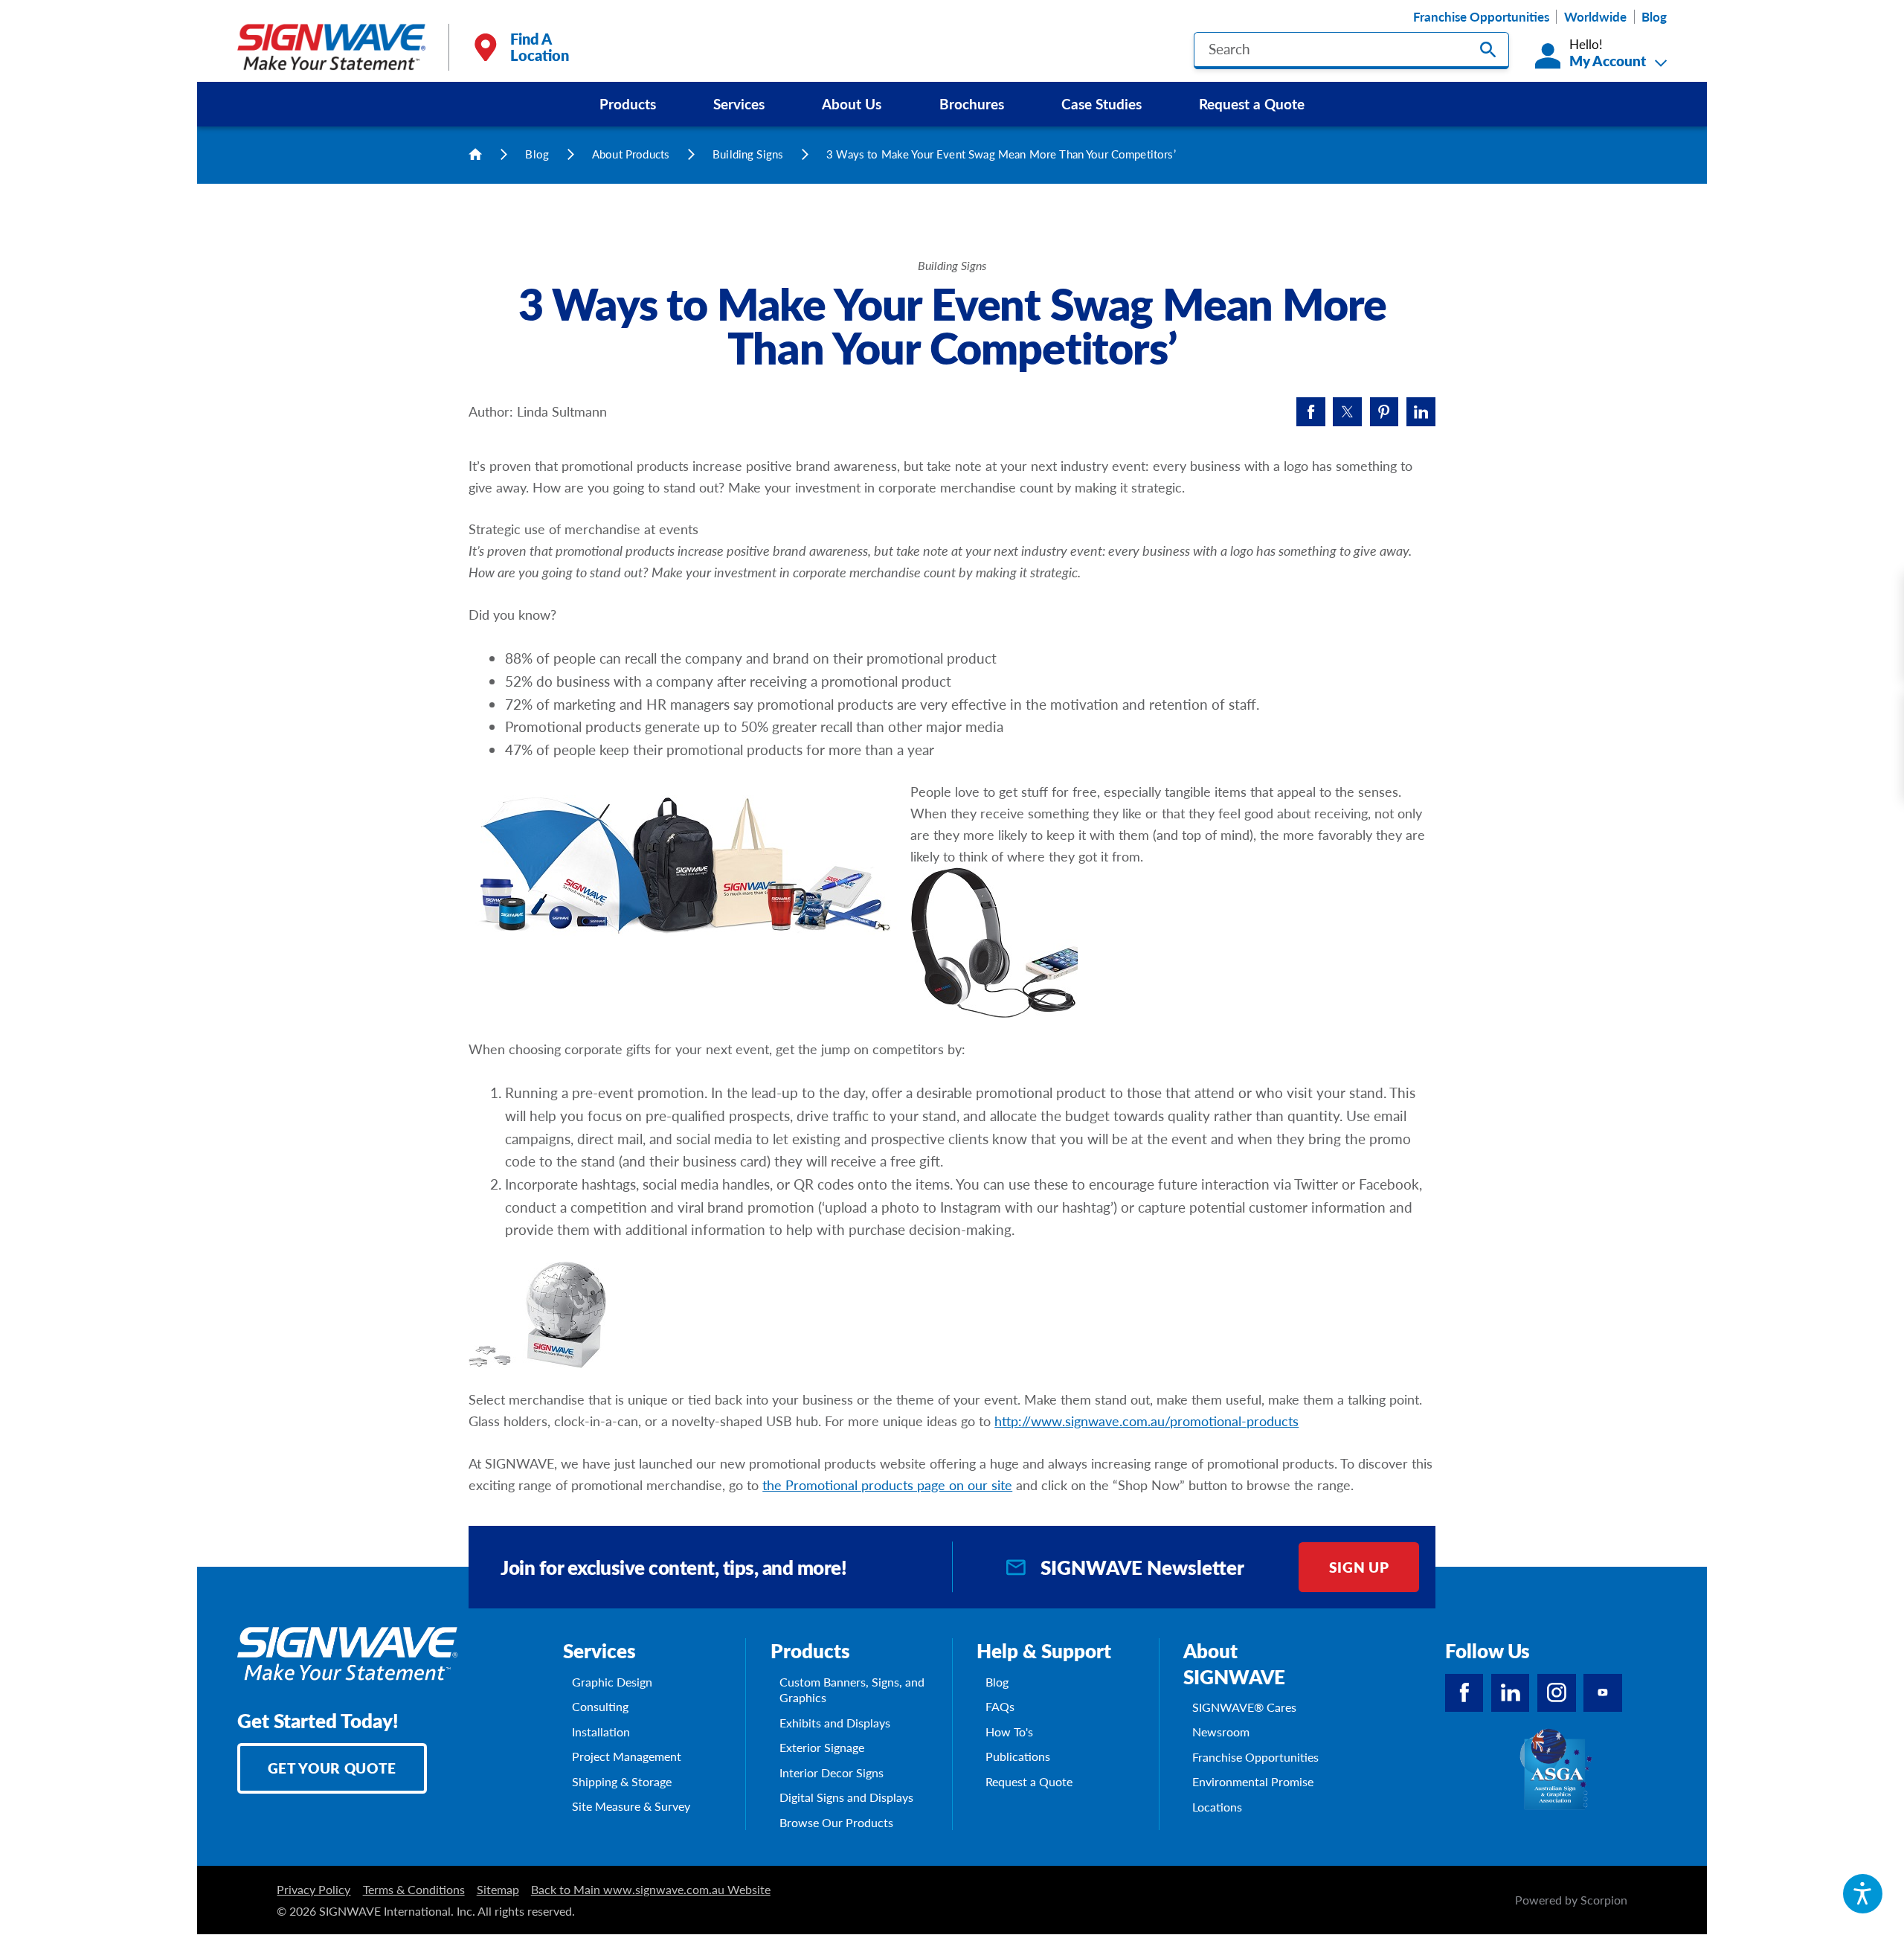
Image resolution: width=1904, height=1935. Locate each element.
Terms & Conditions (414, 1889)
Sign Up (1359, 1567)
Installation (601, 1732)
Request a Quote (1252, 103)
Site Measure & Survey (631, 1806)
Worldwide (1595, 17)
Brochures (972, 103)
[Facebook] (1464, 1693)
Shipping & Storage (622, 1781)
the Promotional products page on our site (887, 1485)
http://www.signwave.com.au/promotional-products (1146, 1421)
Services (739, 103)
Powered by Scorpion (1571, 1900)
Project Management (627, 1756)
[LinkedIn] (1511, 1693)
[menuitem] (627, 104)
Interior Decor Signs (832, 1772)
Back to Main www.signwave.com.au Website (651, 1889)
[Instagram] (1557, 1693)
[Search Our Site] (1488, 49)
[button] (1863, 1894)
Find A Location (540, 47)
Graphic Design (612, 1682)
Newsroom (1221, 1732)
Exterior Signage (822, 1747)
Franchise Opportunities (1481, 17)
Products (628, 103)
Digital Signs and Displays (846, 1797)
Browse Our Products (836, 1822)
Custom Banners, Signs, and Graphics (852, 1690)
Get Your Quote (332, 1768)
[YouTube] (1603, 1693)
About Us (852, 103)
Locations (1217, 1807)
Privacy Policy (313, 1889)
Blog (1654, 17)
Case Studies (1101, 103)
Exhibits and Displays (835, 1723)
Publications (1018, 1756)
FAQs (1000, 1706)
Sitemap (498, 1889)
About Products (631, 154)
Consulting (600, 1706)
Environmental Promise (1253, 1781)
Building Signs (748, 154)
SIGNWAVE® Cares (1244, 1707)
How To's (1009, 1732)
